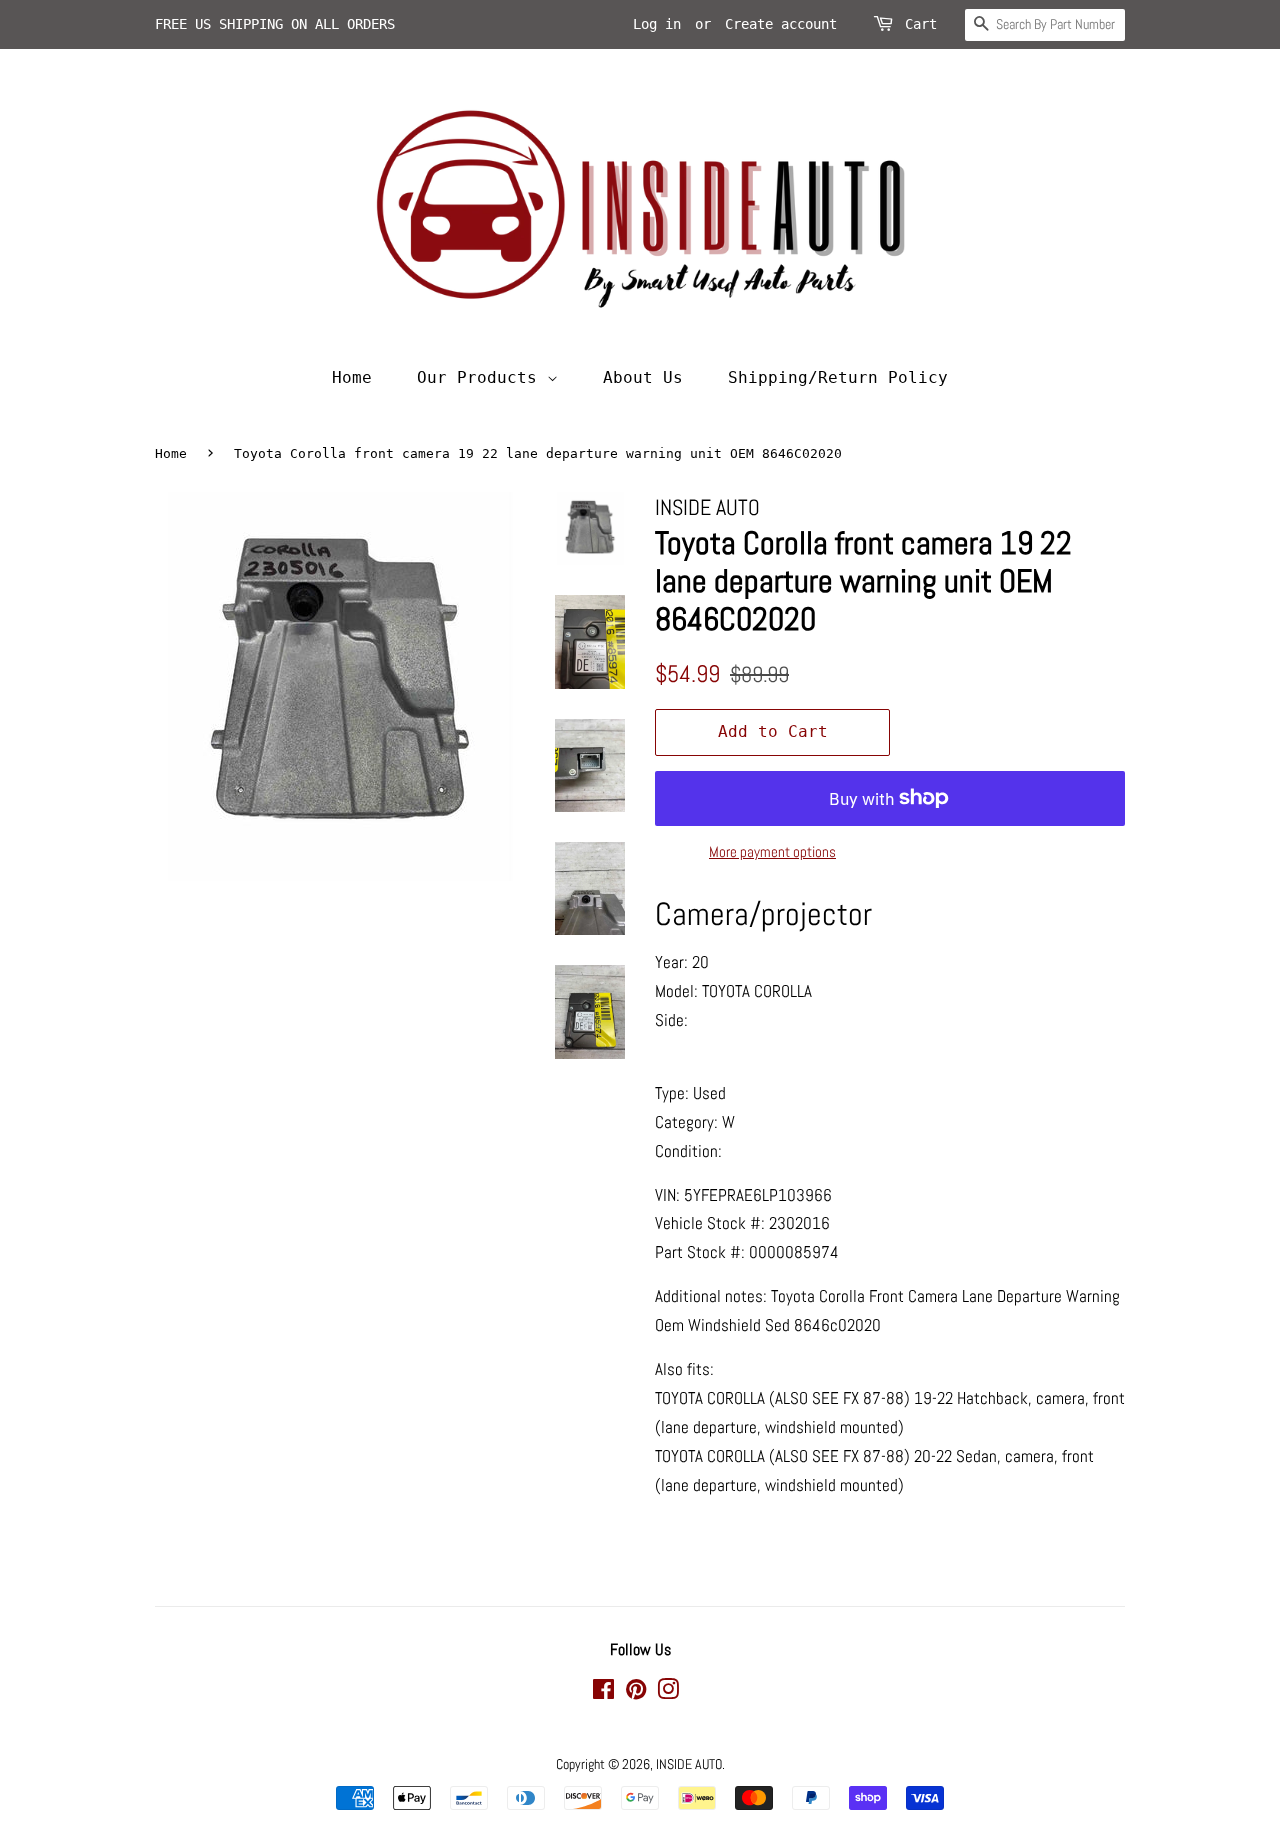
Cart (921, 24)
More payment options (772, 851)
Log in (657, 24)
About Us (643, 377)
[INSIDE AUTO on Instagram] (668, 1693)
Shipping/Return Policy (838, 377)
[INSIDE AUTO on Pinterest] (636, 1693)
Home (352, 377)
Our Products (482, 377)
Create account (781, 24)
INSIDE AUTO (689, 1764)
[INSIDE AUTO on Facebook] (603, 1693)
